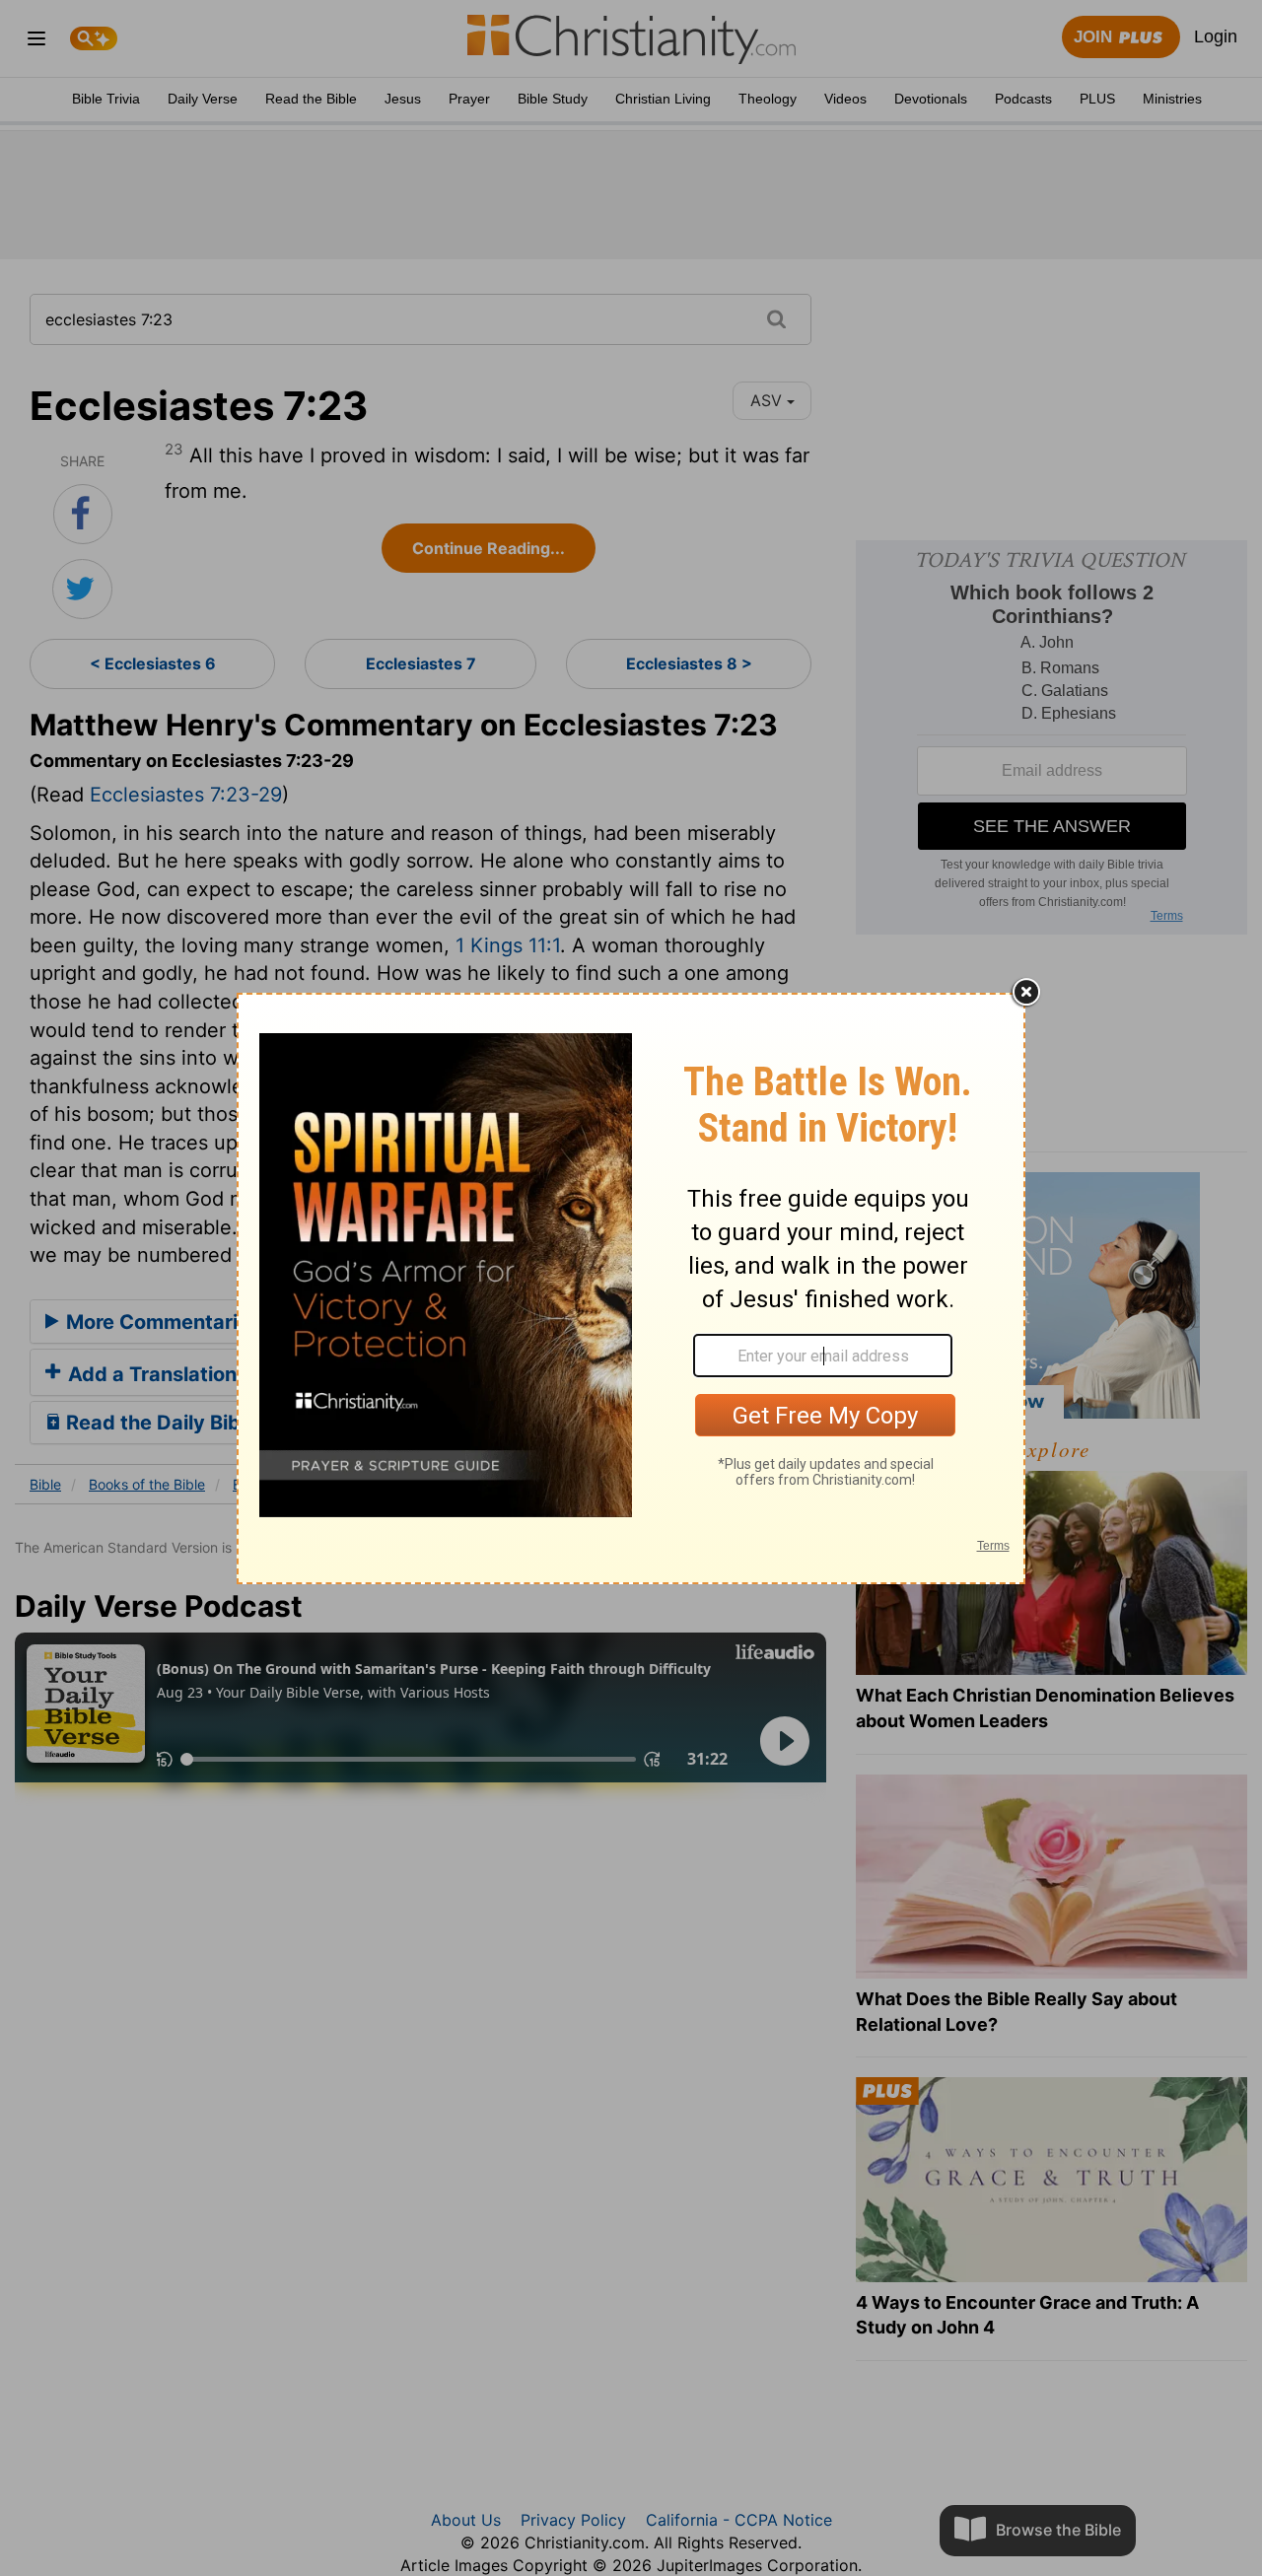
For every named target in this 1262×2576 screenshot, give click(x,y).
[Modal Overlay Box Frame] (631, 1288)
